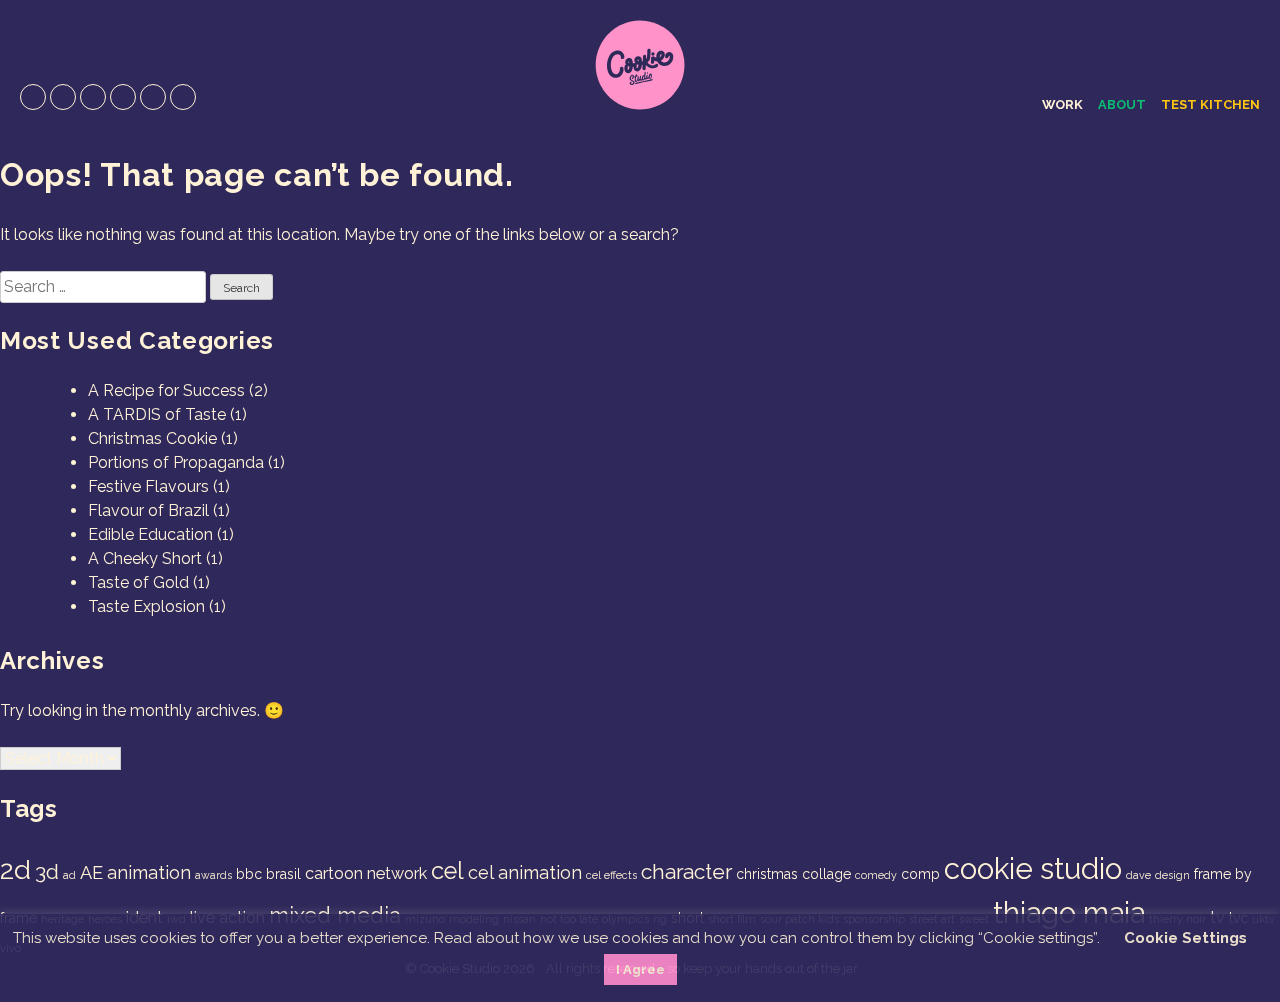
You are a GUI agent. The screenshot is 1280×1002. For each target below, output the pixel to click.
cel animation (525, 872)
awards (213, 875)
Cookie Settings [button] (1185, 938)
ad (69, 875)
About (1122, 104)
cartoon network (366, 873)
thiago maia (1069, 912)
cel (447, 871)
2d (15, 869)
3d (47, 871)
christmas (767, 874)
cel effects (611, 875)
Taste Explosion (146, 606)
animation (149, 872)
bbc (249, 874)
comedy (876, 875)
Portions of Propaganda (176, 462)
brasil (283, 874)
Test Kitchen (1210, 104)
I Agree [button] (640, 969)
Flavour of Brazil (148, 510)
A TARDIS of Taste (157, 414)
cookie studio (1033, 868)
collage (826, 874)
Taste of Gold (138, 582)
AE (91, 872)
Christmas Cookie (152, 438)
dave (1138, 875)
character (686, 871)
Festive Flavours (148, 486)
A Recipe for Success (166, 390)
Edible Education (150, 534)
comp (920, 874)
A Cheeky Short (145, 558)
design (1172, 875)
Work (1062, 104)
